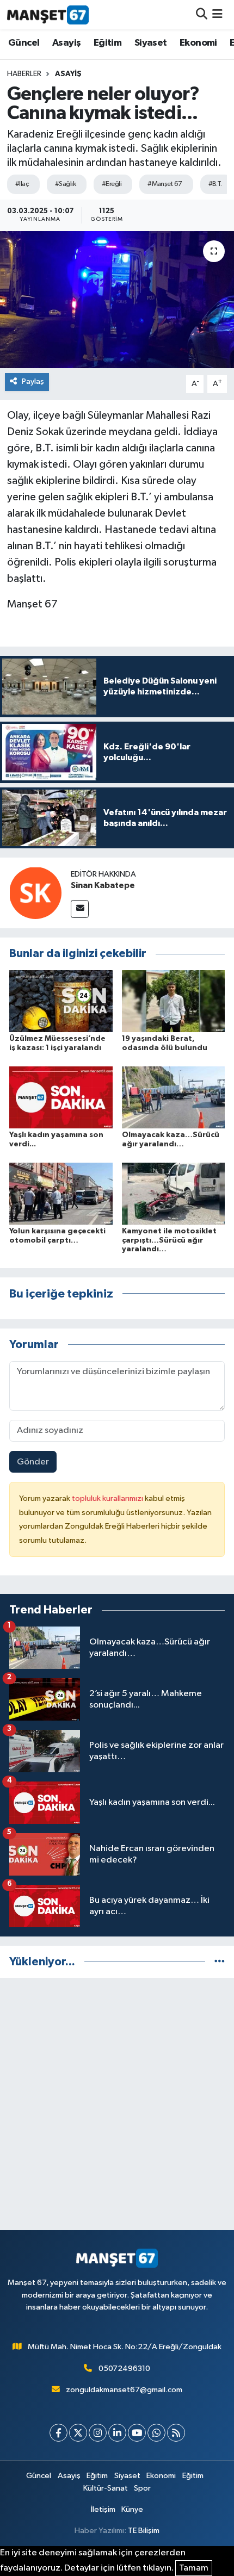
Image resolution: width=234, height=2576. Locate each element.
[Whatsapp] (156, 2433)
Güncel (24, 43)
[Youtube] (137, 2433)
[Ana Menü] (217, 14)
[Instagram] (98, 2433)
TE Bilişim (144, 2531)
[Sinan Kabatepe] (35, 893)
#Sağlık (65, 184)
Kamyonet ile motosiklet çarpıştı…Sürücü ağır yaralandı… (169, 1240)
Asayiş (66, 43)
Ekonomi (198, 43)
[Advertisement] (117, 2104)
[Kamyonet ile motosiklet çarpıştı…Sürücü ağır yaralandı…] (174, 1193)
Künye (132, 2509)
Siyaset (151, 43)
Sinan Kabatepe (103, 885)
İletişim (103, 2509)
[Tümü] (220, 1962)
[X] (78, 2433)
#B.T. (215, 184)
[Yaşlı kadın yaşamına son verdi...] (61, 1097)
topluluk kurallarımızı (108, 1498)
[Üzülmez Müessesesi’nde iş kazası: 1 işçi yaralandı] (61, 1001)
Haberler (24, 74)
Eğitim (107, 43)
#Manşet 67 (165, 184)
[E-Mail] (80, 909)
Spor (142, 2488)
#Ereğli (112, 184)
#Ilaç (22, 184)
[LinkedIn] (117, 2433)
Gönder (33, 1462)
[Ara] (202, 14)
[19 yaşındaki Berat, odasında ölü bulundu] (174, 1001)
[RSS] (176, 2433)
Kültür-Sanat (106, 2488)
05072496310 (124, 2369)
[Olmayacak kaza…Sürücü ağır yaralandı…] (174, 1097)
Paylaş (33, 381)
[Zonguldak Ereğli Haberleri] (48, 15)
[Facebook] (59, 2433)
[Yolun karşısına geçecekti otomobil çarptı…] (61, 1193)
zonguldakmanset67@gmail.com (124, 2390)
